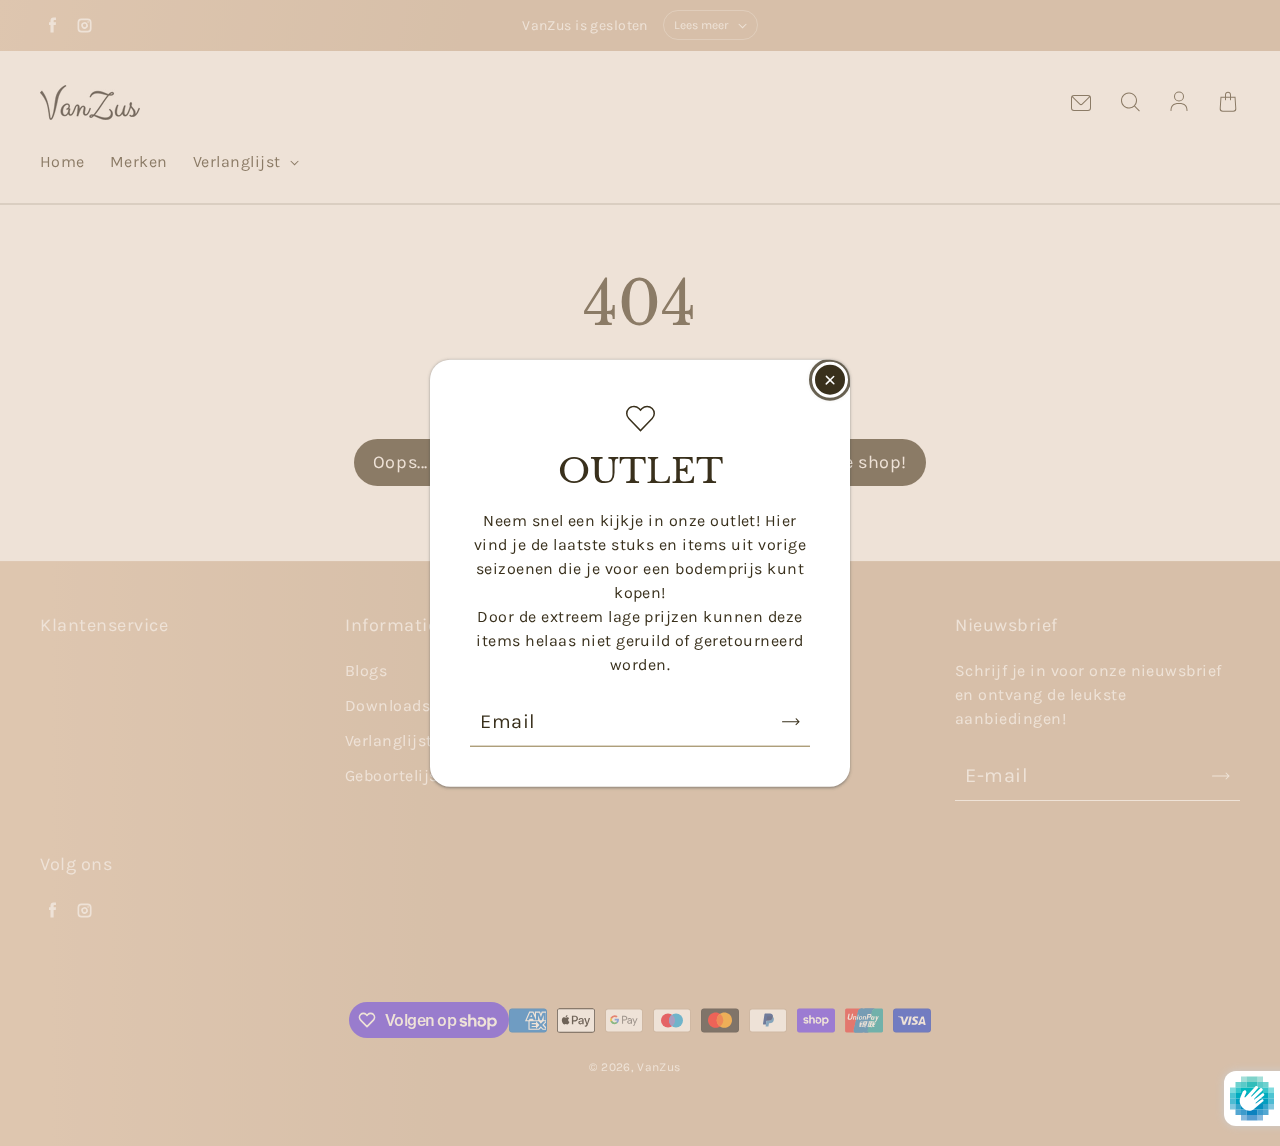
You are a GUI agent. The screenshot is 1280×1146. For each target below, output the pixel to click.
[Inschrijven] (791, 721)
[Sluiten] (830, 380)
